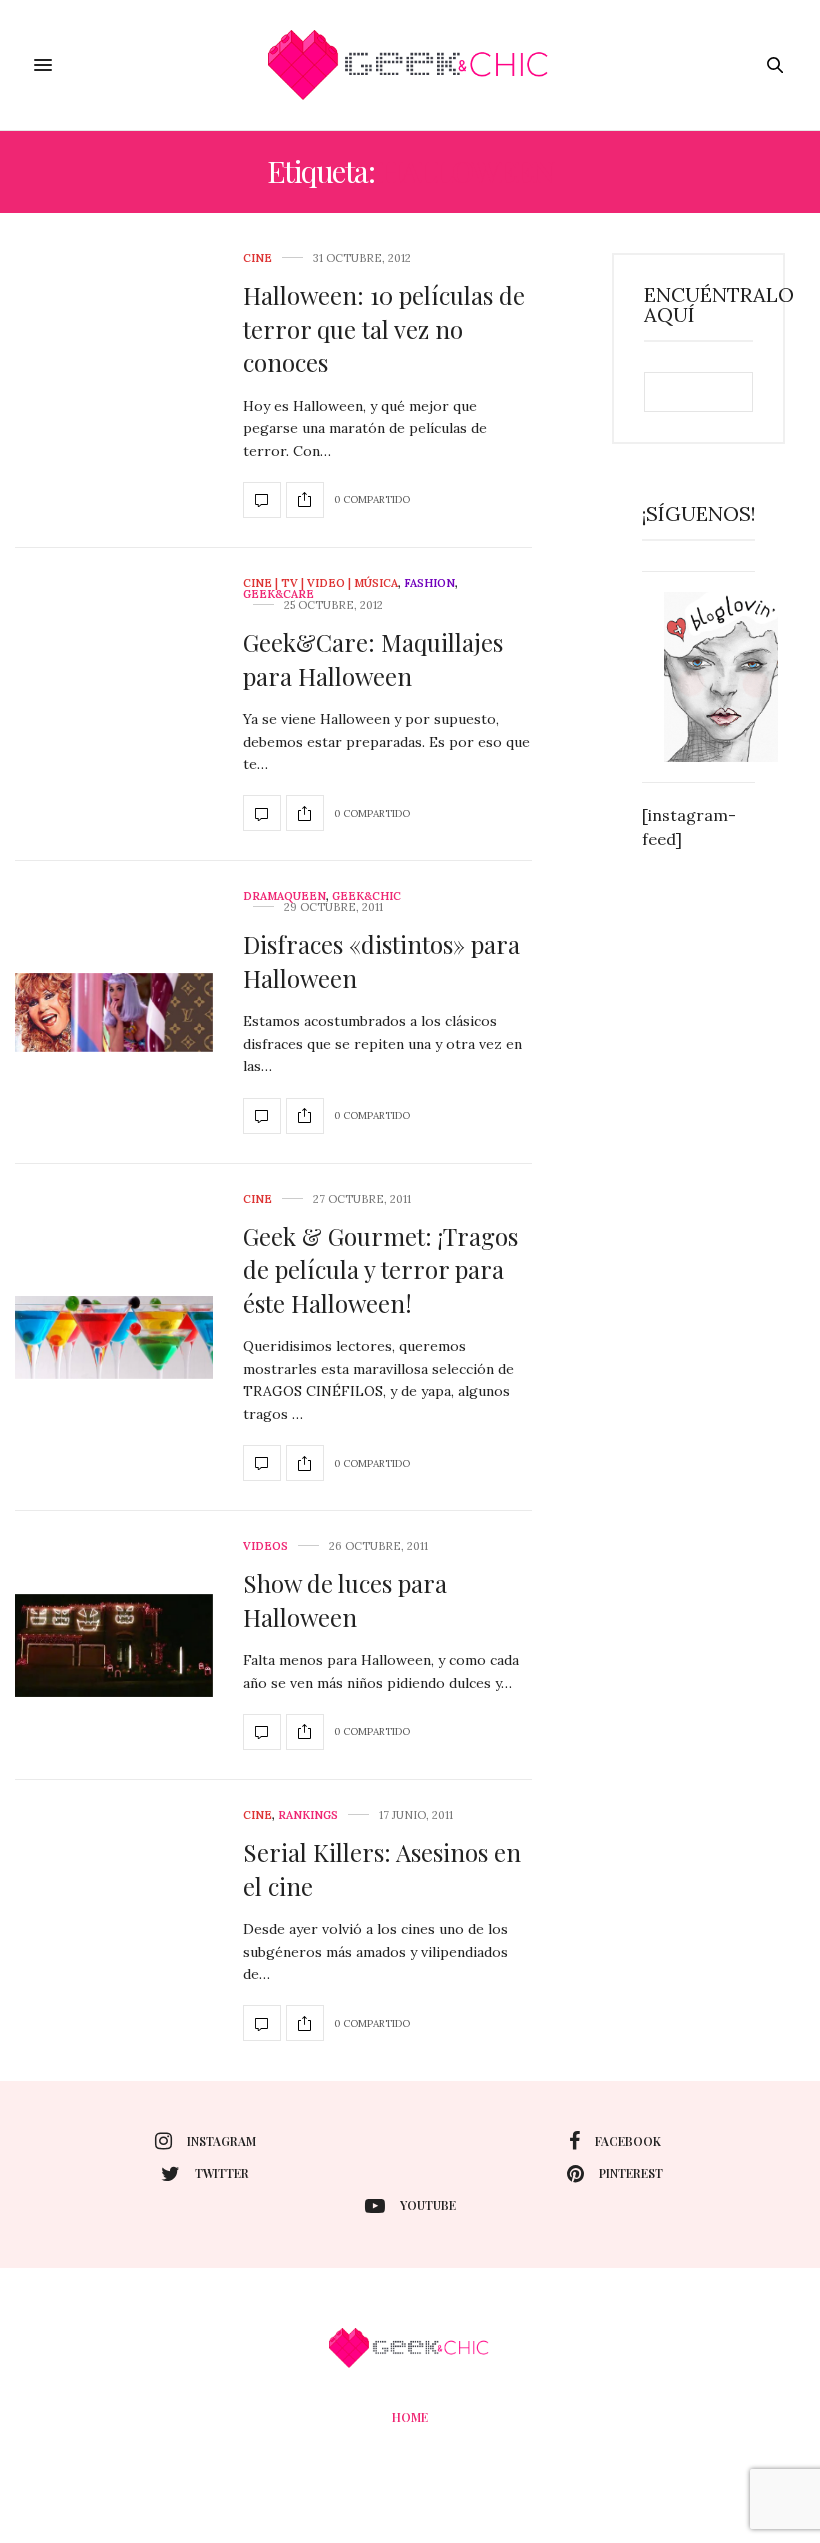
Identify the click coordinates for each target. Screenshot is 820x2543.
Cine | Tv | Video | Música (320, 583)
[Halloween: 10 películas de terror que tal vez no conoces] (262, 500)
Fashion (429, 583)
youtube (428, 2205)
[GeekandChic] (409, 65)
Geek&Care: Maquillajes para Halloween (373, 659)
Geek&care (278, 594)
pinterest (631, 2173)
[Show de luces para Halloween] (114, 1646)
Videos (265, 1546)
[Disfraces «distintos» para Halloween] (114, 1013)
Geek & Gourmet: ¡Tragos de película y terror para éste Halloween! (380, 1269)
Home (410, 2417)
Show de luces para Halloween (345, 1600)
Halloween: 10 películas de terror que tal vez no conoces (384, 328)
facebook (628, 2141)
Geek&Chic (366, 896)
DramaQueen (284, 896)
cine (257, 258)
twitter (222, 2173)
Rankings (308, 1815)
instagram (221, 2141)
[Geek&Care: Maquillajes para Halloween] (262, 813)
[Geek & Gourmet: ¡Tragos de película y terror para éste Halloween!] (114, 1337)
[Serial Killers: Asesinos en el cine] (262, 2023)
